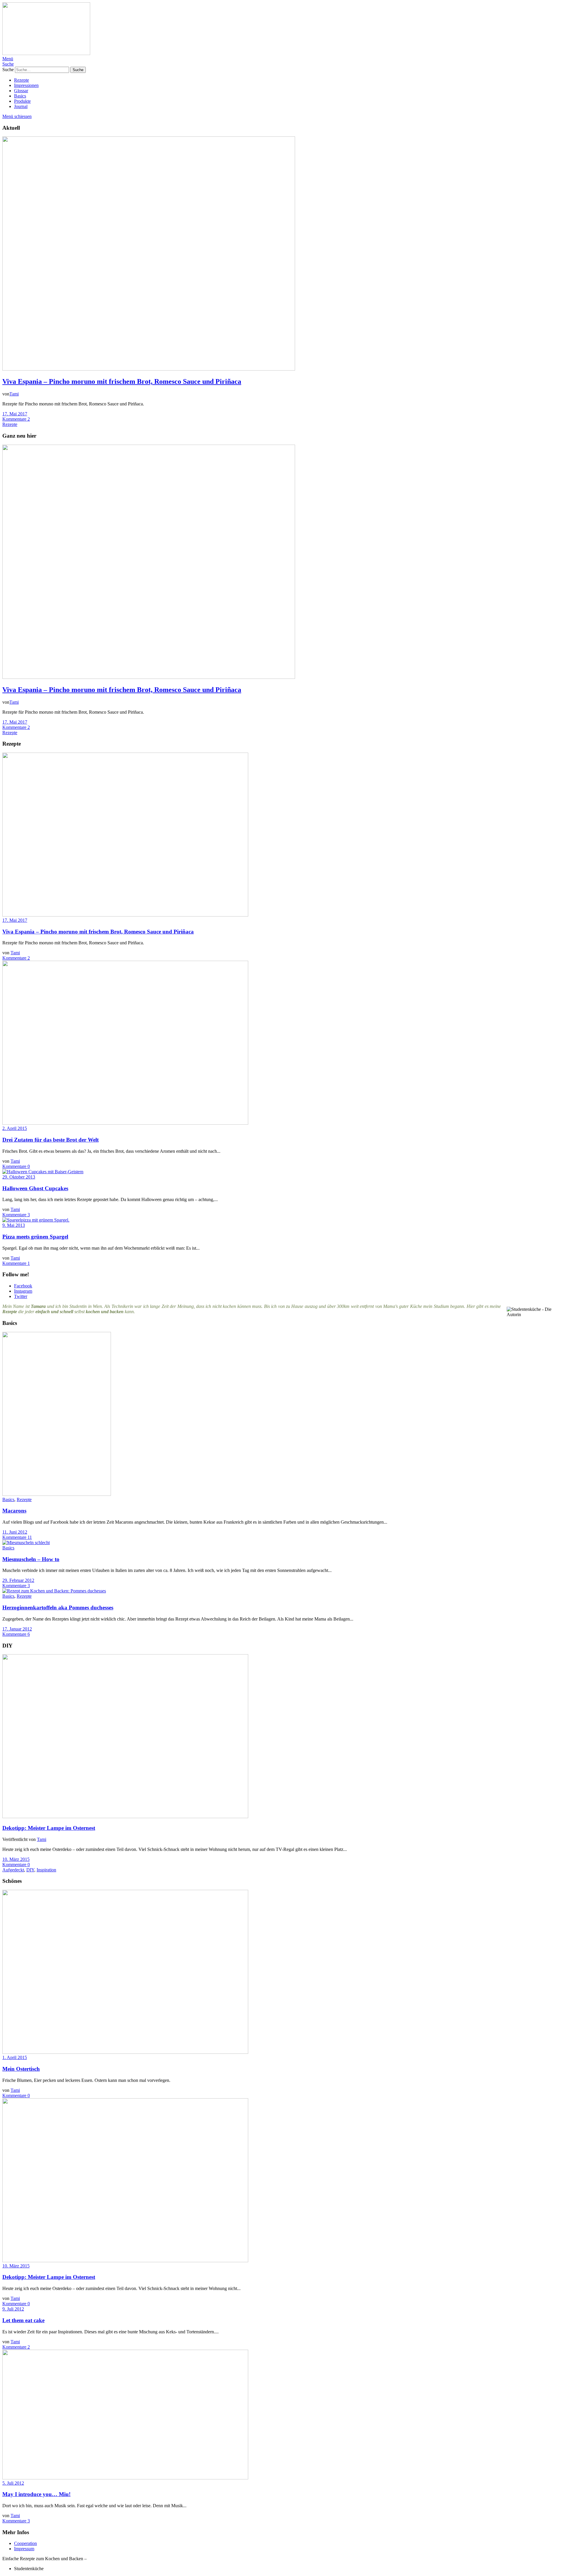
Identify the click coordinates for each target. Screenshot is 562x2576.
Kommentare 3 (16, 1215)
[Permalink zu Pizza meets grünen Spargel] (36, 1220)
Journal (21, 106)
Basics (20, 96)
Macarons (14, 1511)
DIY (30, 1870)
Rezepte (22, 80)
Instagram (23, 1291)
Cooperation (25, 2543)
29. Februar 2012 (18, 1580)
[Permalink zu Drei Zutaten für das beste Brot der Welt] (125, 1123)
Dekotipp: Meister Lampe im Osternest (49, 1828)
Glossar (21, 91)
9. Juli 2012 (13, 2309)
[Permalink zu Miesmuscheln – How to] (26, 1543)
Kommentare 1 (16, 1263)
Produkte (22, 101)
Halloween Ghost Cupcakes (35, 1188)
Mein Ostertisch (21, 2069)
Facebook (23, 1286)
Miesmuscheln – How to (31, 1559)
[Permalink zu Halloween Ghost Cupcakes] (43, 1172)
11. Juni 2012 (15, 1532)
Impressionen (26, 85)
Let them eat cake (23, 2320)
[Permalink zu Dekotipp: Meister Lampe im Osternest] (125, 1817)
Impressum (24, 2549)
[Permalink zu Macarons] (57, 1494)
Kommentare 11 (17, 1537)
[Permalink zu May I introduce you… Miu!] (125, 2478)
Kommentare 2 (16, 419)
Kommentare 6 (16, 1634)
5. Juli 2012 (13, 2483)
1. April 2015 (15, 2057)
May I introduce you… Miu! (36, 2494)
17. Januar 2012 (17, 1629)
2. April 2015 (15, 1128)
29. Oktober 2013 (19, 1177)
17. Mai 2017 (15, 414)
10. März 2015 (16, 1859)
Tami (14, 394)
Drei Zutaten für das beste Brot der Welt (50, 1140)
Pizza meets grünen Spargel (35, 1237)
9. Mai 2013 (14, 1225)
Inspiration (46, 1870)
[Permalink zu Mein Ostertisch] (125, 2052)
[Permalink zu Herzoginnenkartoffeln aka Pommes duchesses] (54, 1591)
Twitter (21, 1296)
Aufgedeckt (13, 1870)
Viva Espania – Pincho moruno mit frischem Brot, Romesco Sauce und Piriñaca (122, 381)
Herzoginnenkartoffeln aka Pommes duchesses (58, 1608)
